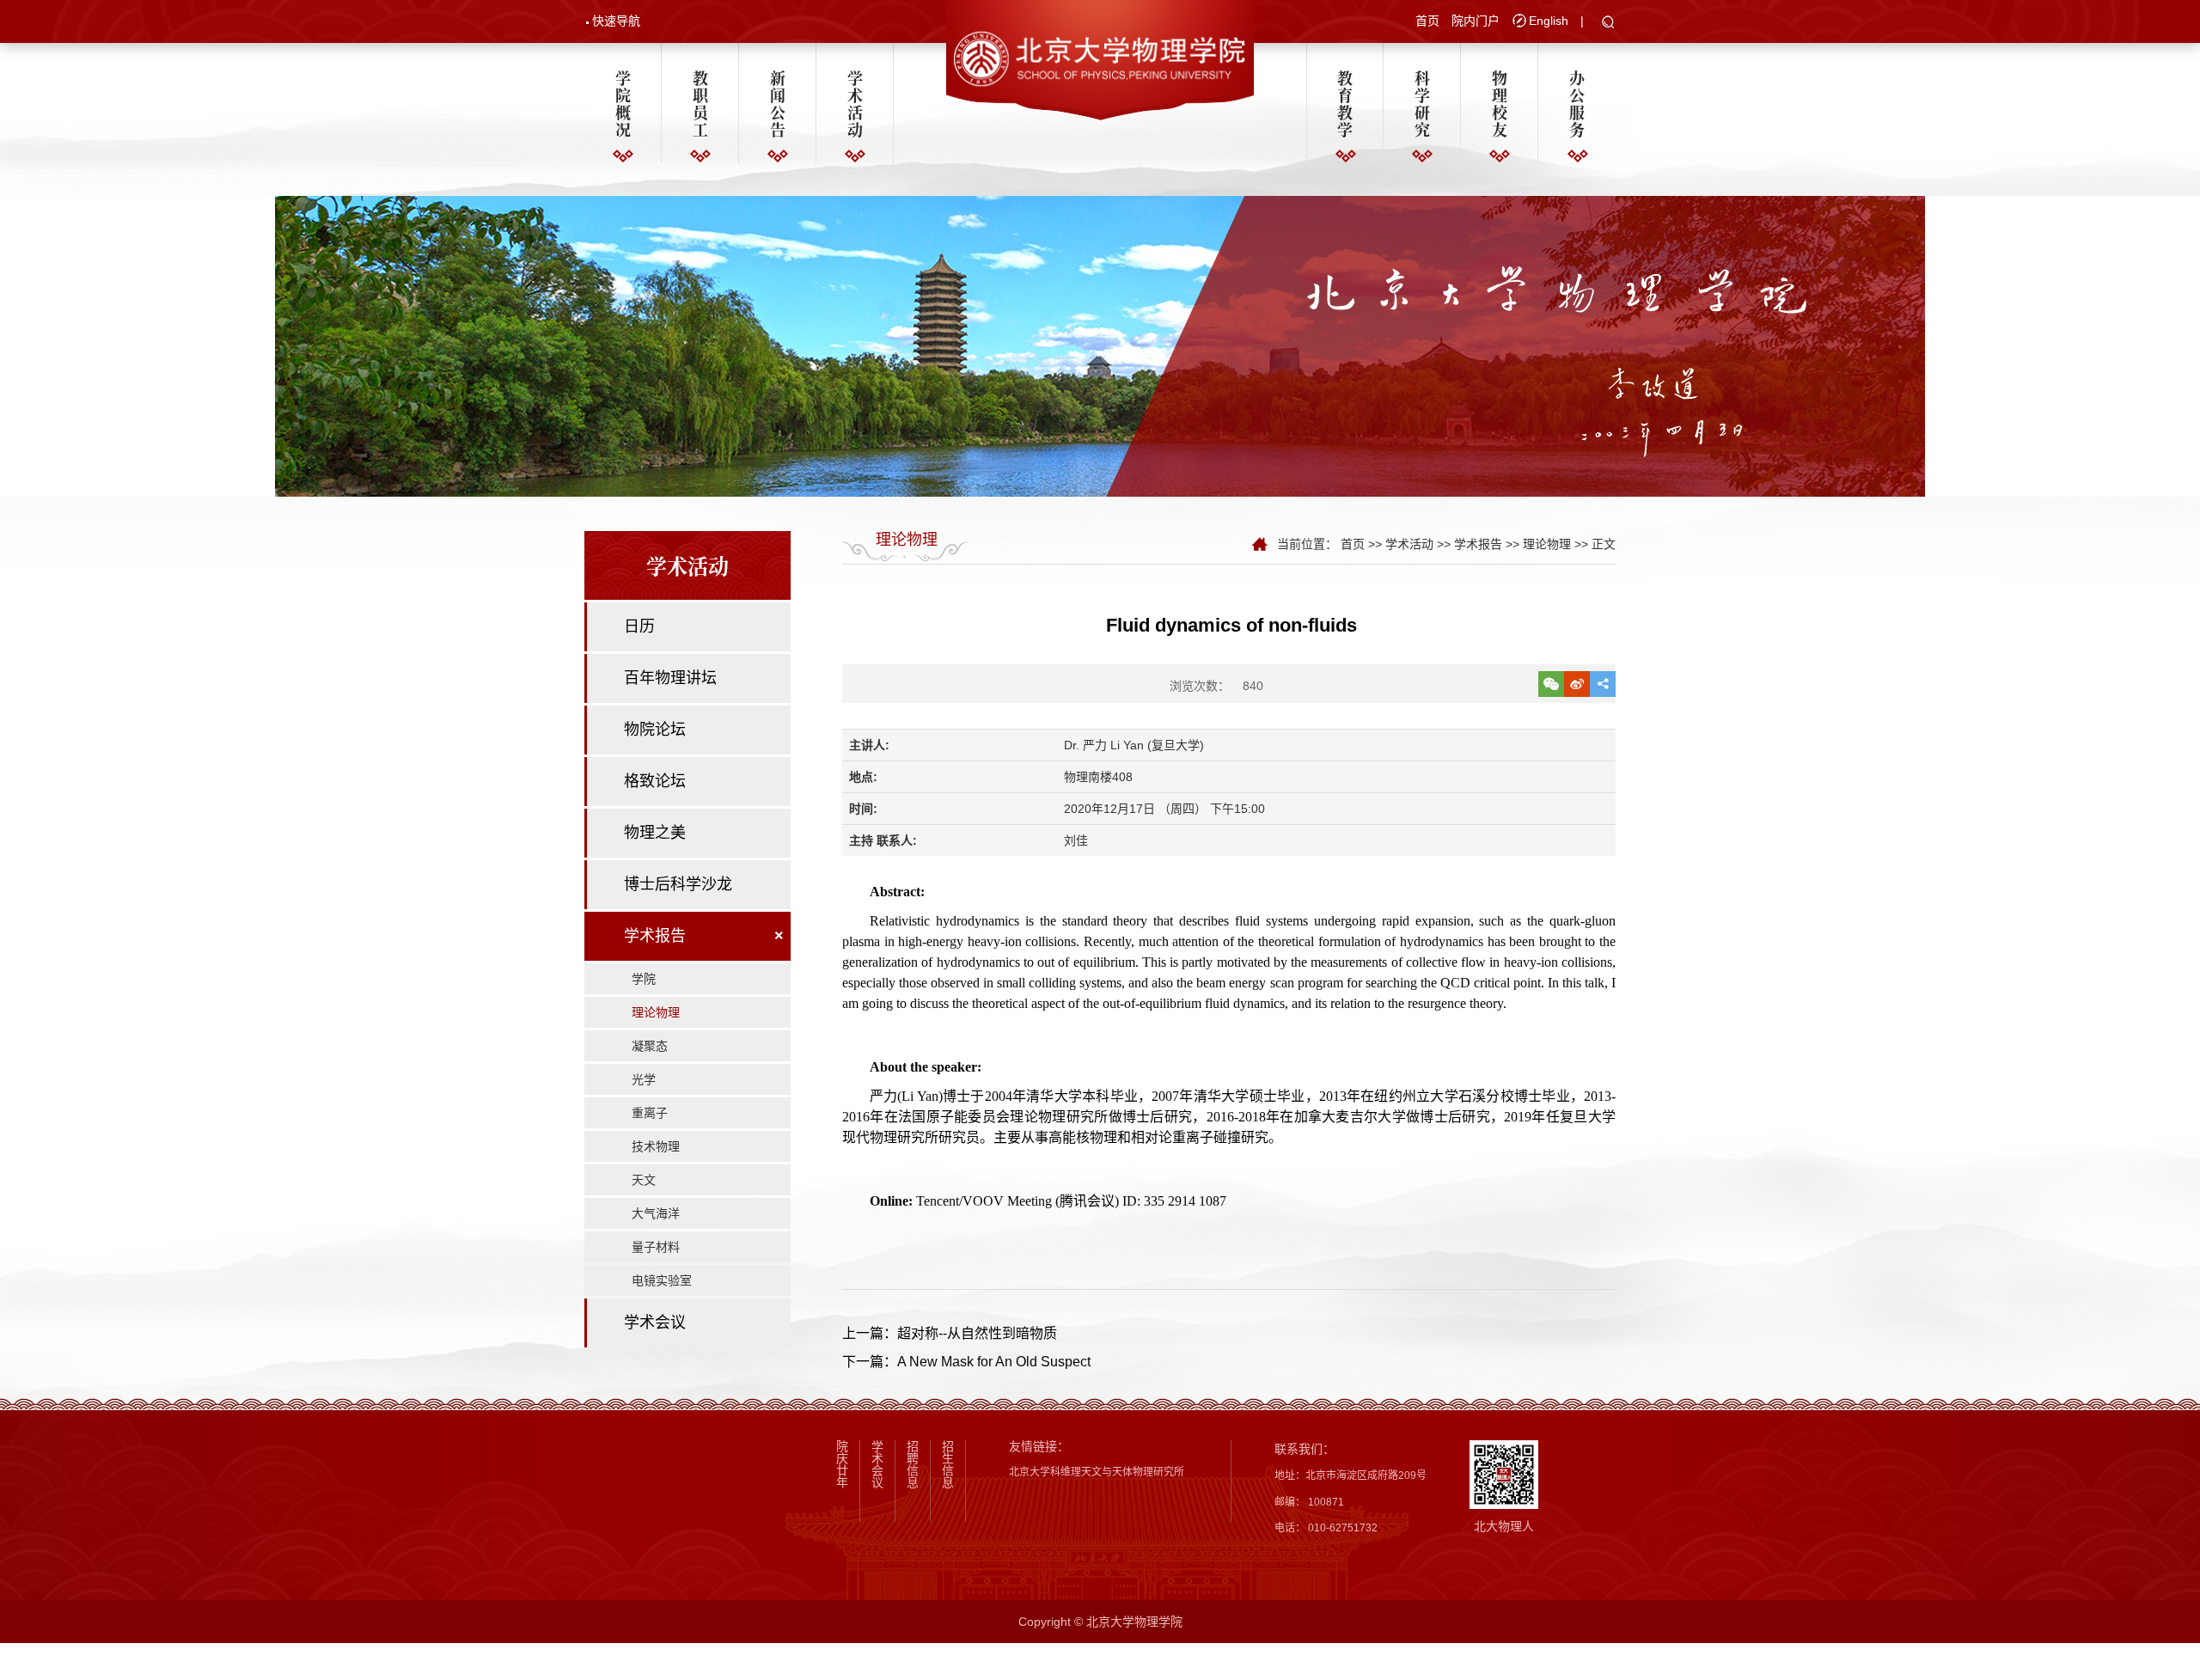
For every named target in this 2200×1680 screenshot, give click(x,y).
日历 (639, 626)
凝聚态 (650, 1046)
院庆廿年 (842, 1464)
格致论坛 (655, 781)
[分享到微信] (1551, 684)
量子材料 (656, 1247)
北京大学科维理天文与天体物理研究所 (1097, 1472)
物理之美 (655, 833)
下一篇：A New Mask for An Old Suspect (966, 1362)
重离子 (650, 1113)
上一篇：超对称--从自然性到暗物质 (951, 1333)
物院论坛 (655, 730)
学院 (644, 979)
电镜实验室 (662, 1280)
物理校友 (1500, 103)
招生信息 (948, 1464)
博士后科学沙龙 (678, 884)
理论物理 (656, 1012)
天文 (644, 1180)
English (1549, 21)
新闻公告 (778, 103)
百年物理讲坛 (670, 678)
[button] (1608, 23)
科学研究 (1422, 103)
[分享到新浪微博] (1577, 684)
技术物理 (656, 1146)
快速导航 (616, 21)
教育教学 (1345, 103)
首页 (1427, 21)
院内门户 (1476, 21)
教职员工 (700, 103)
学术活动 (855, 103)
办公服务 (1577, 103)
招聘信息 (913, 1464)
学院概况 (623, 103)
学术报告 (655, 936)
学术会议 (655, 1323)
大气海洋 (656, 1213)
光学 (644, 1079)
